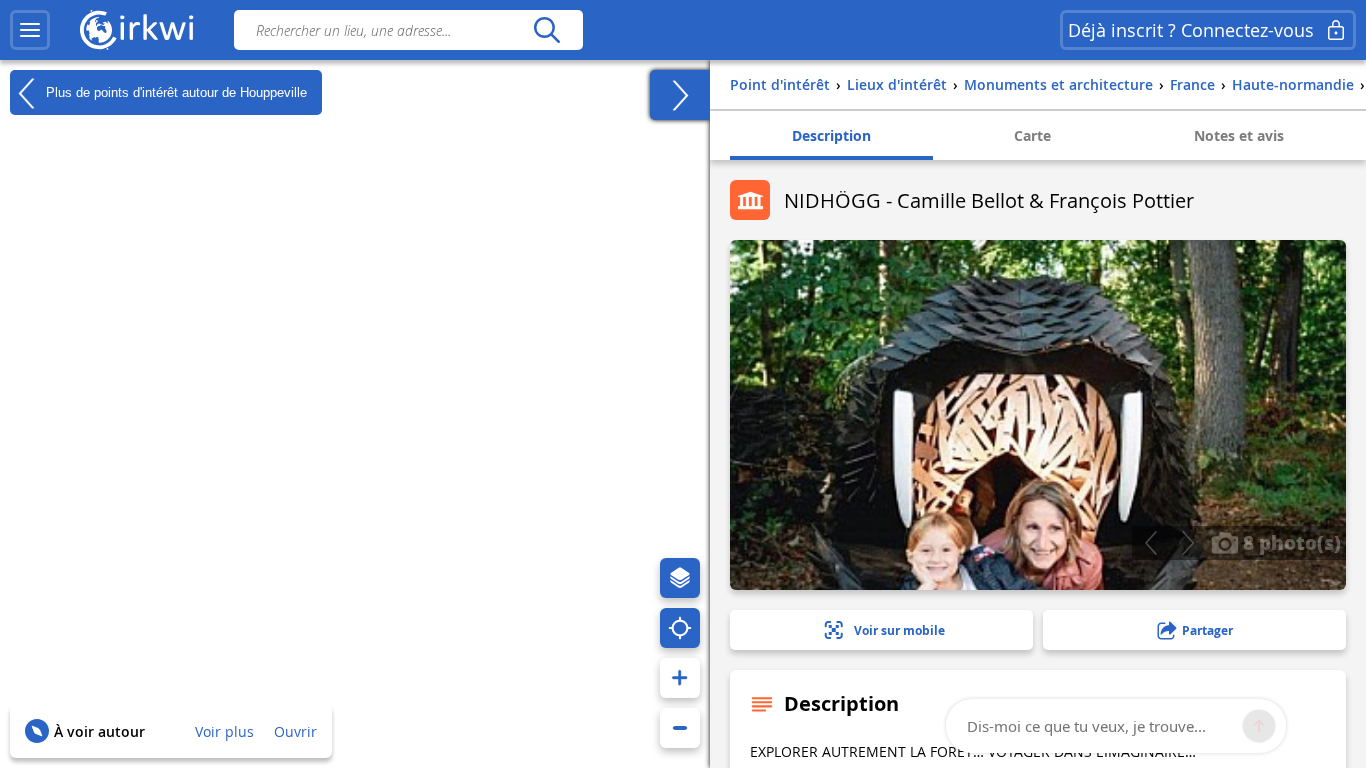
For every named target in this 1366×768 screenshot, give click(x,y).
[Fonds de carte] (680, 578)
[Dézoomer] (680, 728)
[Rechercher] (546, 30)
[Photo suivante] (1187, 543)
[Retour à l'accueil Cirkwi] (137, 30)
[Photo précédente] (1150, 543)
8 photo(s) (1289, 542)
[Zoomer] (680, 678)
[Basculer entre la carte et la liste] (680, 95)
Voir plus (224, 731)
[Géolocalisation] (680, 628)
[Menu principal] (30, 30)
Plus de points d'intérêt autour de (174, 91)
